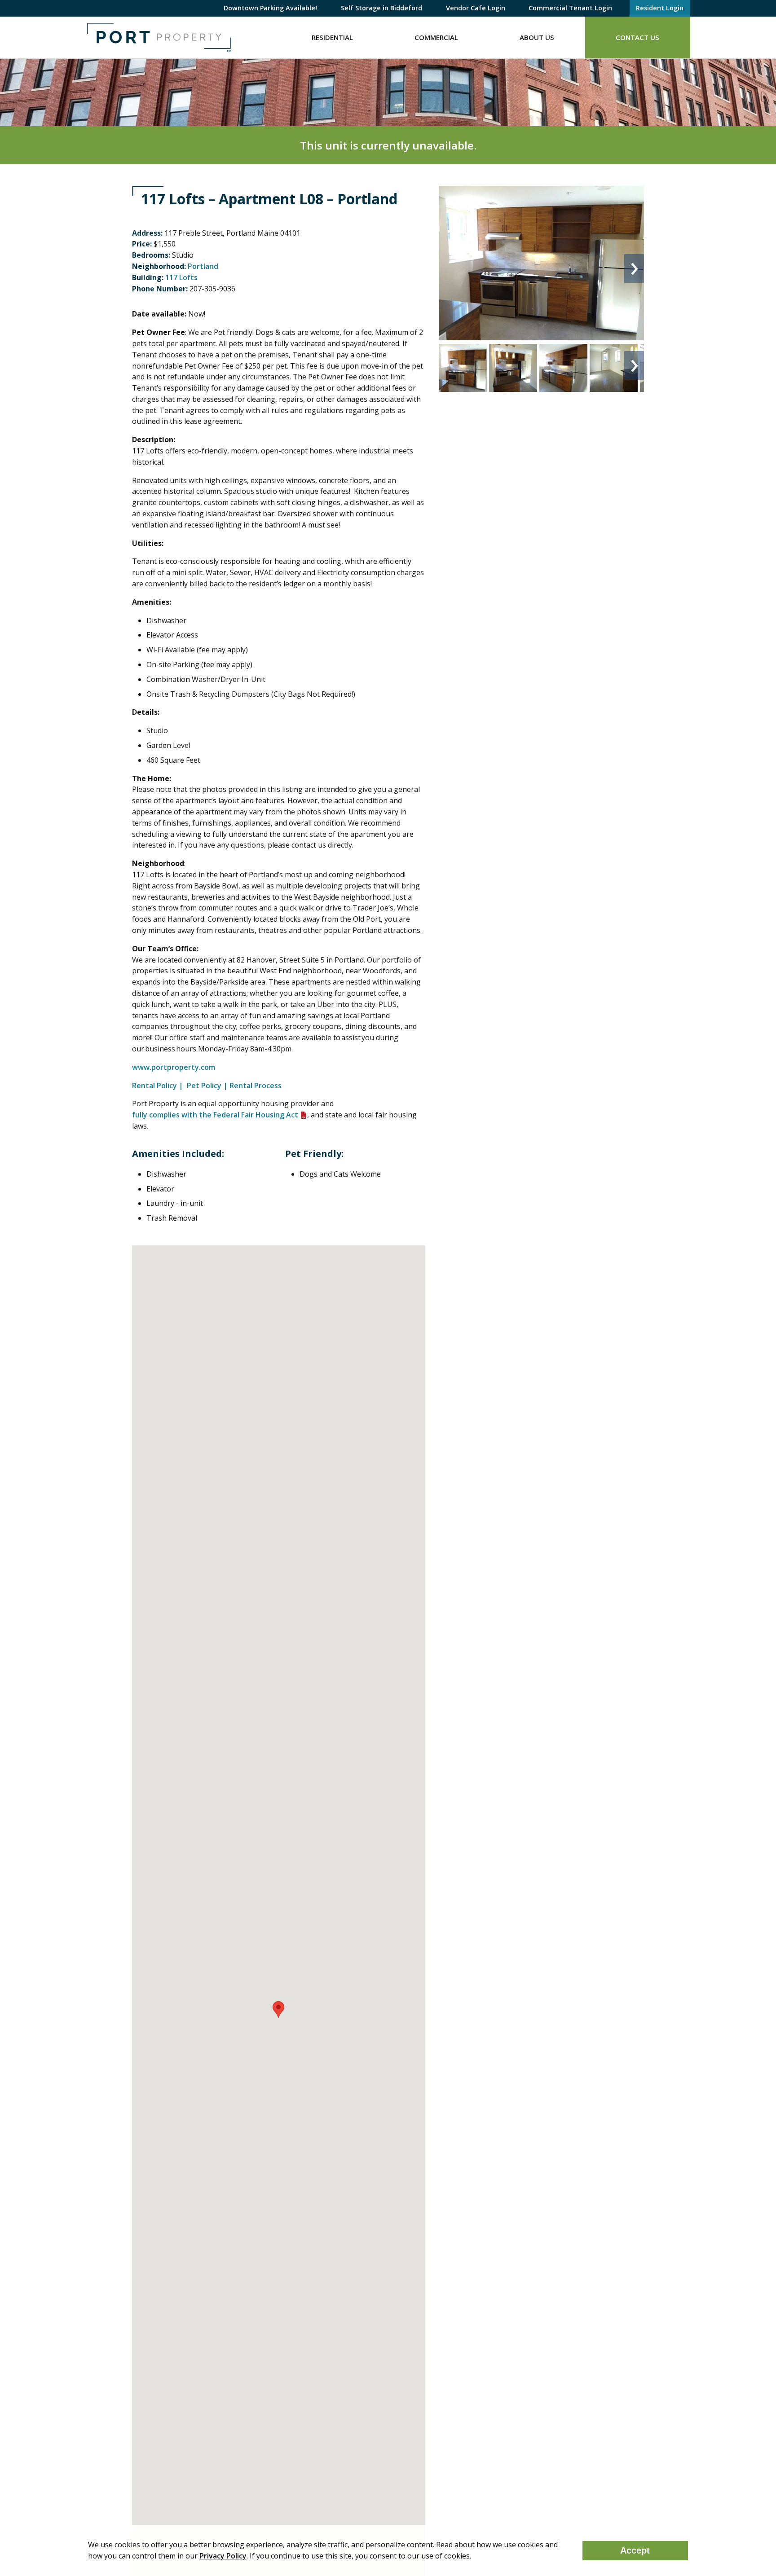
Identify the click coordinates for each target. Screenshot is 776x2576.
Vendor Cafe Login (476, 8)
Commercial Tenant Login (570, 8)
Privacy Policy (223, 2556)
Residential (332, 37)
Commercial (436, 37)
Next (634, 268)
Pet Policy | (207, 1086)
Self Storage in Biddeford (381, 8)
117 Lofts (181, 277)
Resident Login (660, 8)
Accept (635, 2550)
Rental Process (256, 1086)
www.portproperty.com (174, 1067)
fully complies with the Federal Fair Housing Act (215, 1115)
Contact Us (637, 37)
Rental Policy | (159, 1086)
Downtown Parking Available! (270, 8)
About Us (537, 37)
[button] (278, 2009)
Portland (203, 266)
